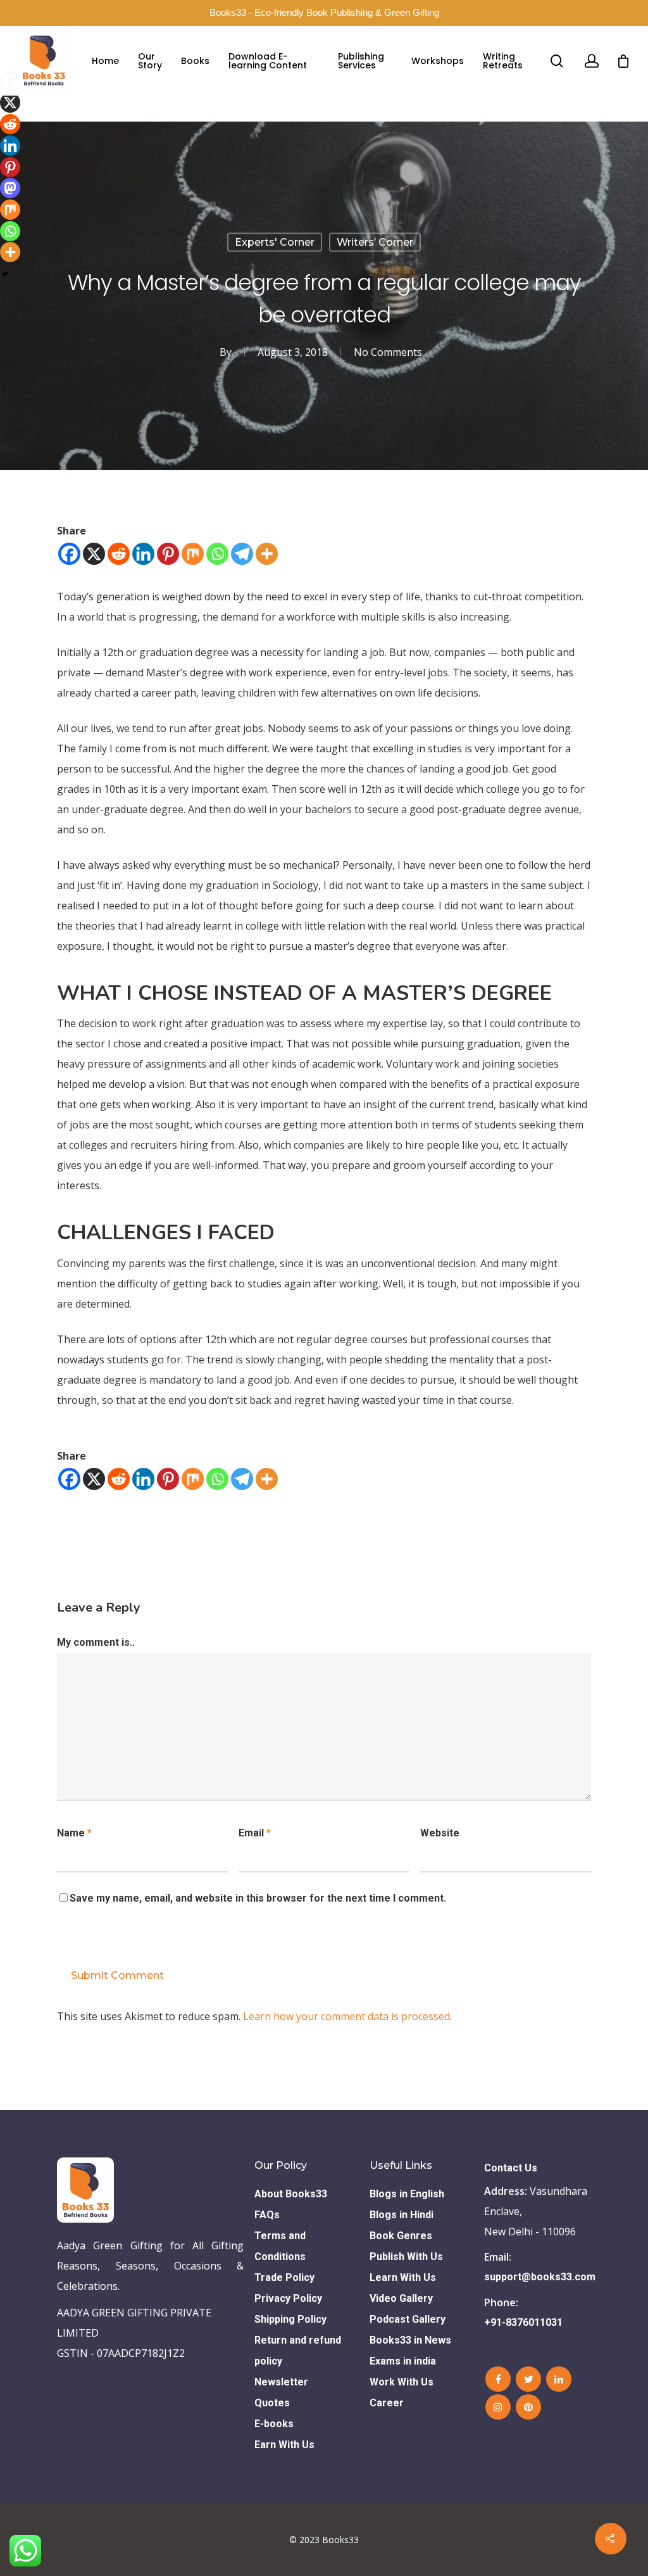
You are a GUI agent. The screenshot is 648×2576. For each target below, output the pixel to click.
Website (440, 1833)
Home (105, 61)
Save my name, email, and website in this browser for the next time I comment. (258, 1898)
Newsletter (281, 2382)
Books (195, 61)
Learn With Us (403, 2277)
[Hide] (5, 274)
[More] (267, 554)
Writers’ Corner (375, 242)
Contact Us (511, 2168)
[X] (94, 554)
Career (387, 2403)
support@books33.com (536, 2277)
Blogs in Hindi (402, 2215)
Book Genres (401, 2236)
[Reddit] (119, 554)
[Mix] (193, 554)
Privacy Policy (288, 2298)
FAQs (267, 2215)
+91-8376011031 (523, 2322)
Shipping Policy (290, 2319)
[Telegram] (242, 554)
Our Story (150, 61)
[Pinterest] (168, 554)
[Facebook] (69, 554)
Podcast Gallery (408, 2319)
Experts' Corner (275, 242)
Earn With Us (284, 2445)
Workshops (438, 61)
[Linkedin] (143, 554)
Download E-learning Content (268, 61)
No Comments (388, 352)
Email (255, 1833)
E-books (274, 2424)
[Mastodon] (10, 188)
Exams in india (403, 2361)
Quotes (272, 2403)
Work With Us (402, 2382)
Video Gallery (401, 2298)
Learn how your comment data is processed (346, 2016)
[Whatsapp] (217, 554)
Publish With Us (406, 2257)
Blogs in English (407, 2194)
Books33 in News (410, 2340)
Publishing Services (361, 61)
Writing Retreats (503, 61)
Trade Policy (284, 2277)
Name (74, 1833)
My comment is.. (96, 1642)
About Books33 (291, 2194)
